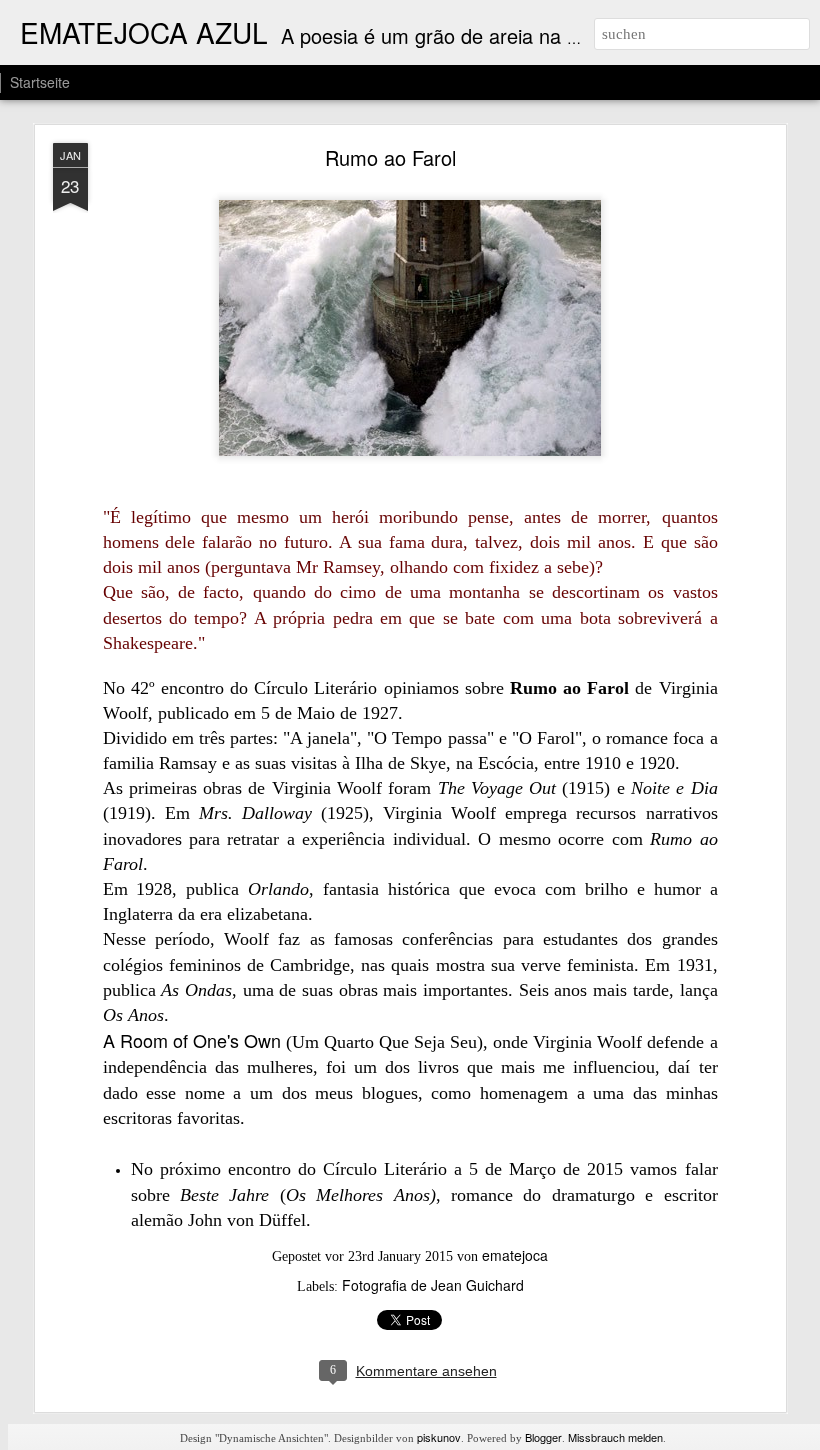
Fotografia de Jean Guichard (433, 1285)
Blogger (543, 1437)
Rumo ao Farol (390, 157)
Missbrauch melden (615, 1437)
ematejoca (515, 1255)
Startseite (40, 82)
